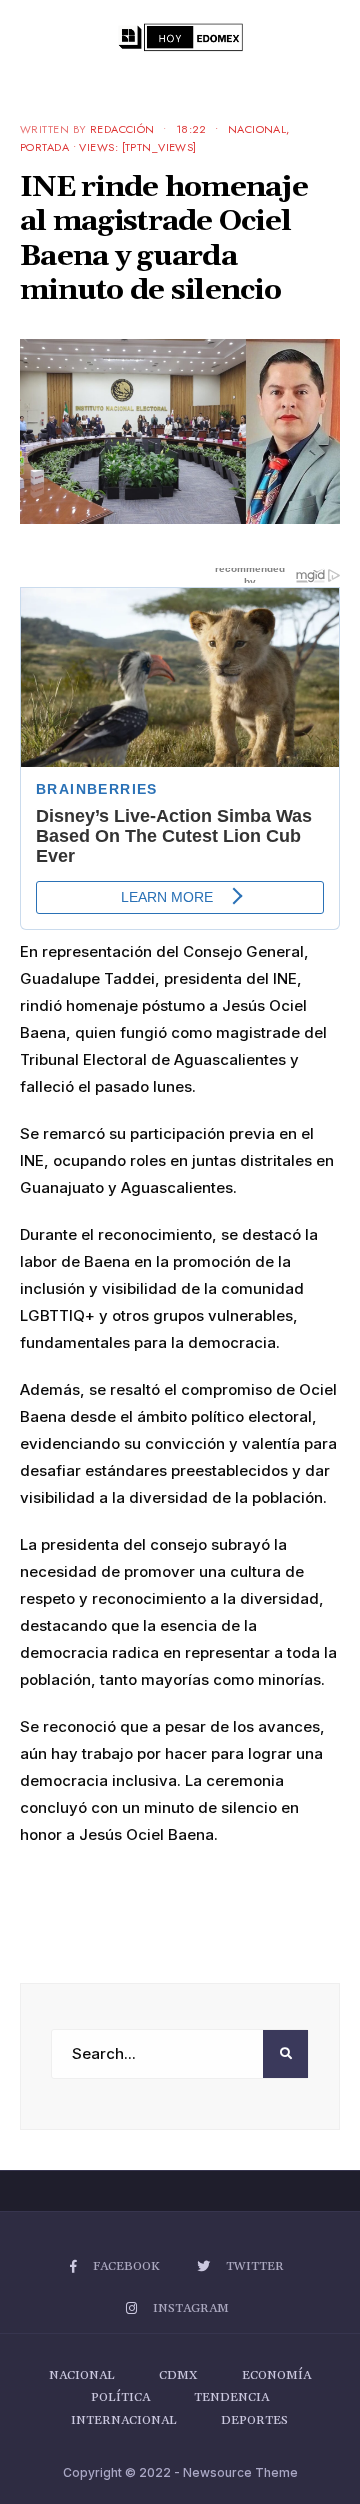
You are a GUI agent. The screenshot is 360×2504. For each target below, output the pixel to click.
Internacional (124, 2420)
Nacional (257, 129)
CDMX (178, 2375)
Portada (44, 147)
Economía (276, 2375)
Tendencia (231, 2397)
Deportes (254, 2420)
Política (120, 2397)
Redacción (122, 129)
